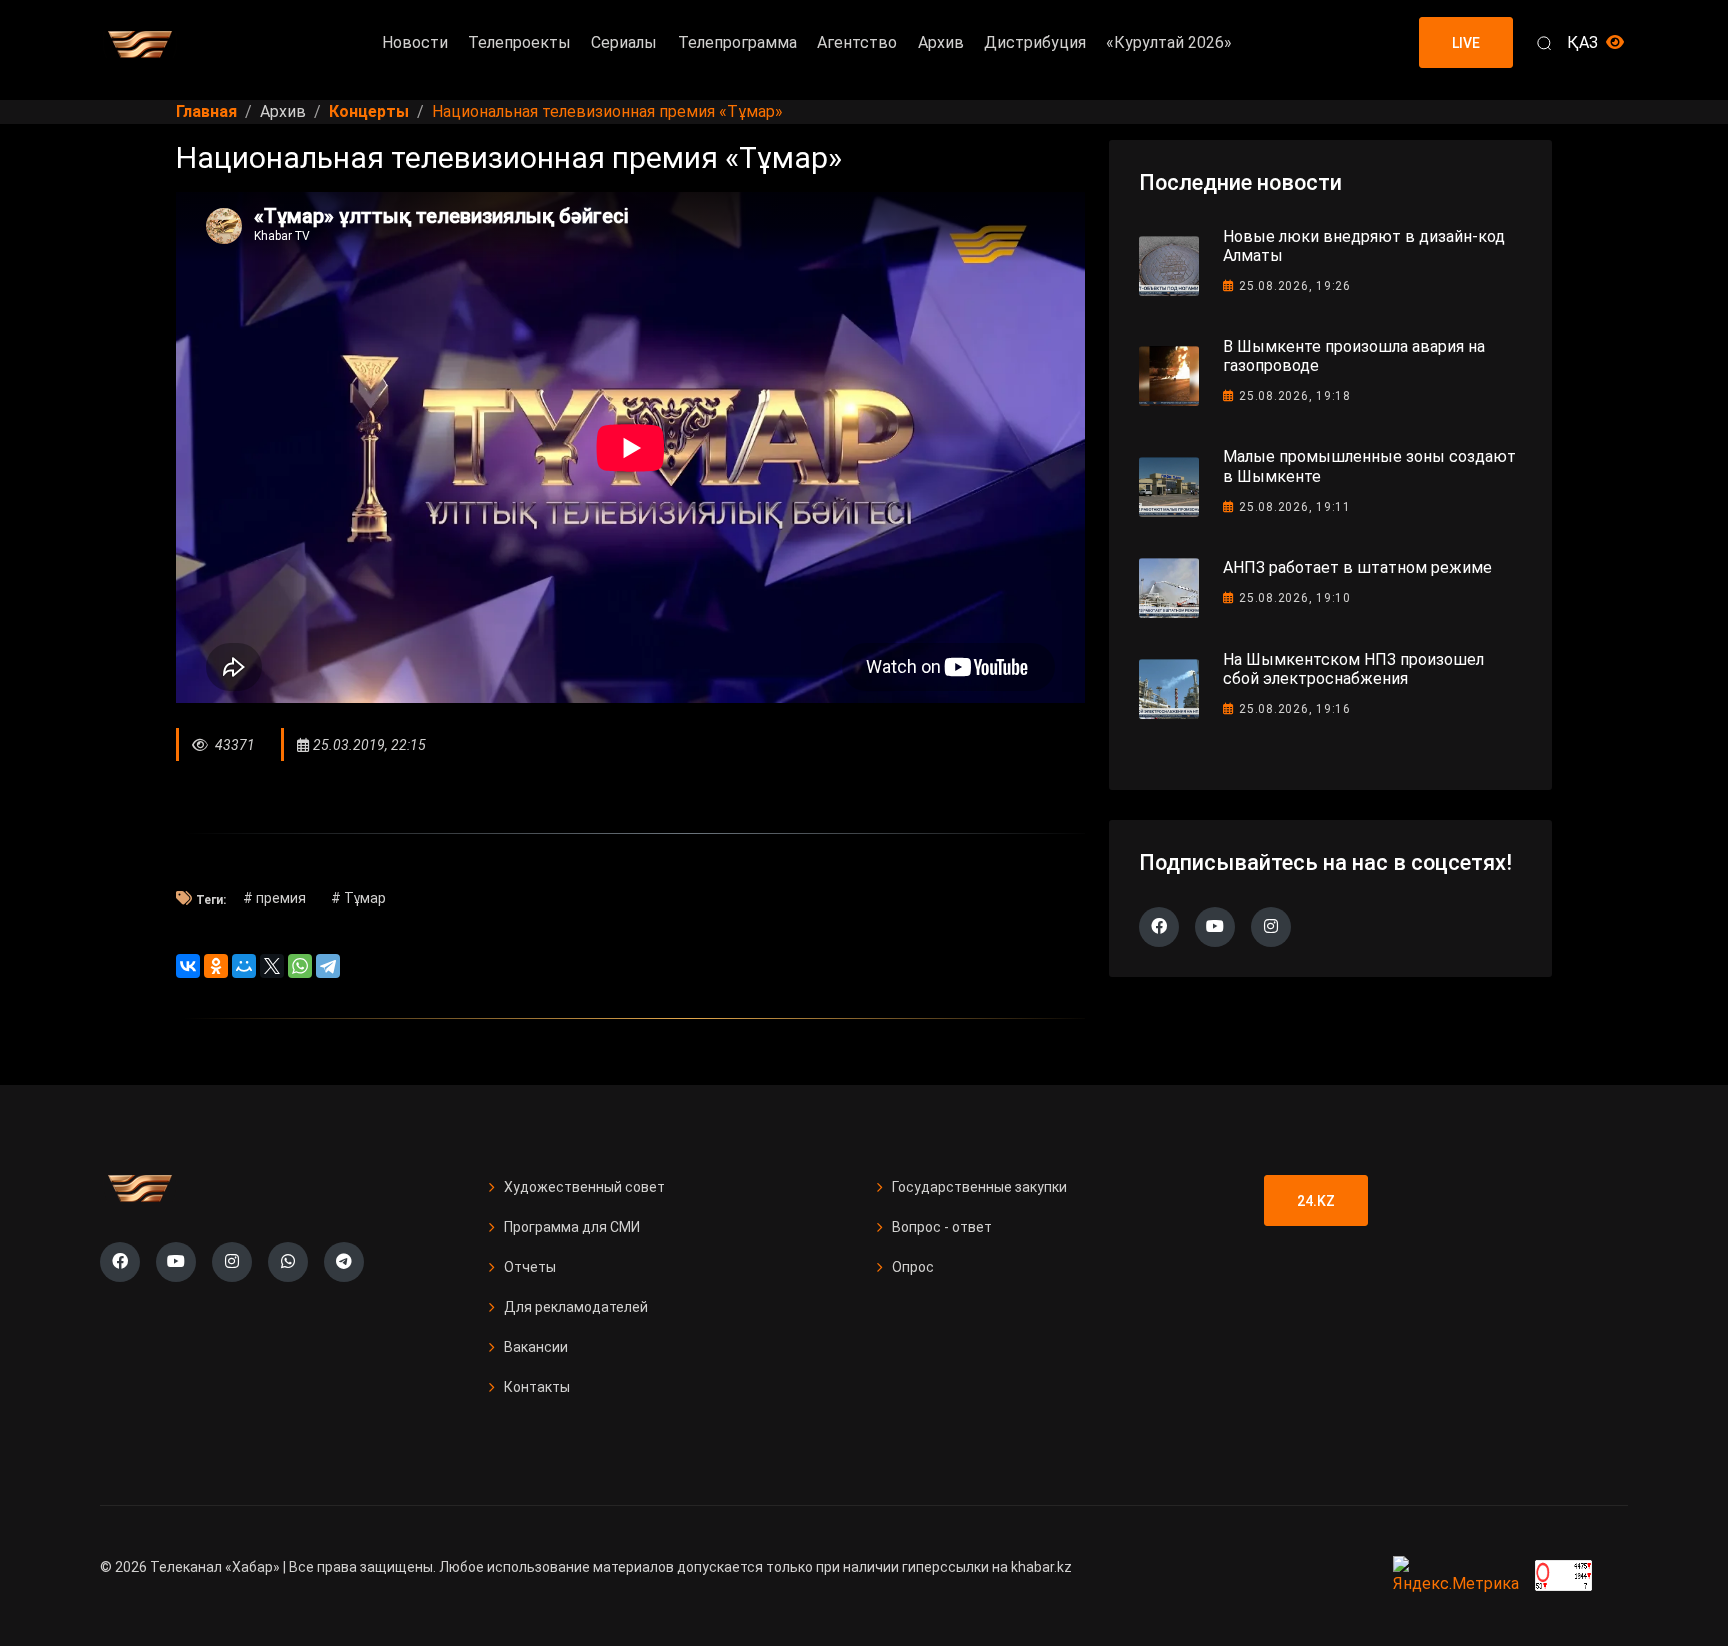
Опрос (913, 1267)
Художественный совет (584, 1187)
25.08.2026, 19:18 (1295, 396)
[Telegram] (328, 966)
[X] (272, 966)
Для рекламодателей (576, 1307)
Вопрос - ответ (942, 1227)
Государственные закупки (979, 1187)
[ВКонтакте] (188, 966)
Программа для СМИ (572, 1227)
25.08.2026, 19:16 (1295, 709)
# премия (274, 898)
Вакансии (536, 1347)
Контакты (537, 1387)
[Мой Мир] (244, 966)
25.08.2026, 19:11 (1295, 507)
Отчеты (530, 1267)
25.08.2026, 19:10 (1295, 598)
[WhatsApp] (300, 966)
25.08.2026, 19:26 (1295, 286)
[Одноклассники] (216, 966)
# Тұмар (358, 898)
